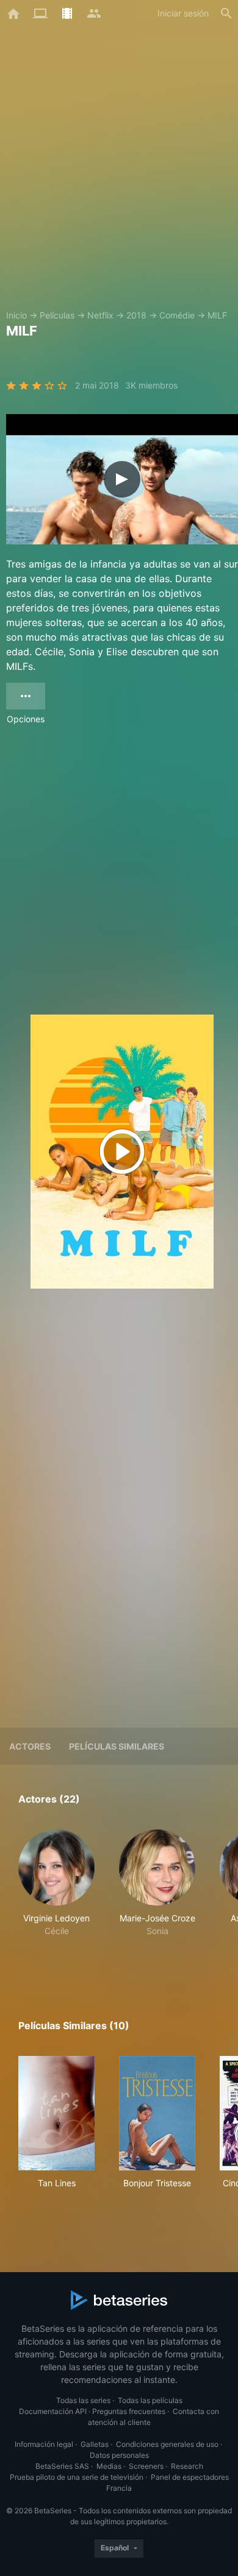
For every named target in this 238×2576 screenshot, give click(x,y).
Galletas (95, 2444)
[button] (56, 1896)
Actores (30, 1746)
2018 (136, 315)
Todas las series (83, 2400)
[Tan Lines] (56, 2113)
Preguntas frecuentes (129, 2411)
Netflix (100, 315)
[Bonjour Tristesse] (157, 2113)
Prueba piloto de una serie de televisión (77, 2477)
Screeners (146, 2466)
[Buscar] (226, 13)
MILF (217, 315)
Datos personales (119, 2455)
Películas (57, 315)
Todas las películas (150, 2400)
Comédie (177, 315)
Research (187, 2466)
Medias (109, 2466)
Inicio (16, 315)
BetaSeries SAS (62, 2466)
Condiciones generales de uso (167, 2444)
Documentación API (53, 2411)
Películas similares (117, 1746)
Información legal (44, 2444)
